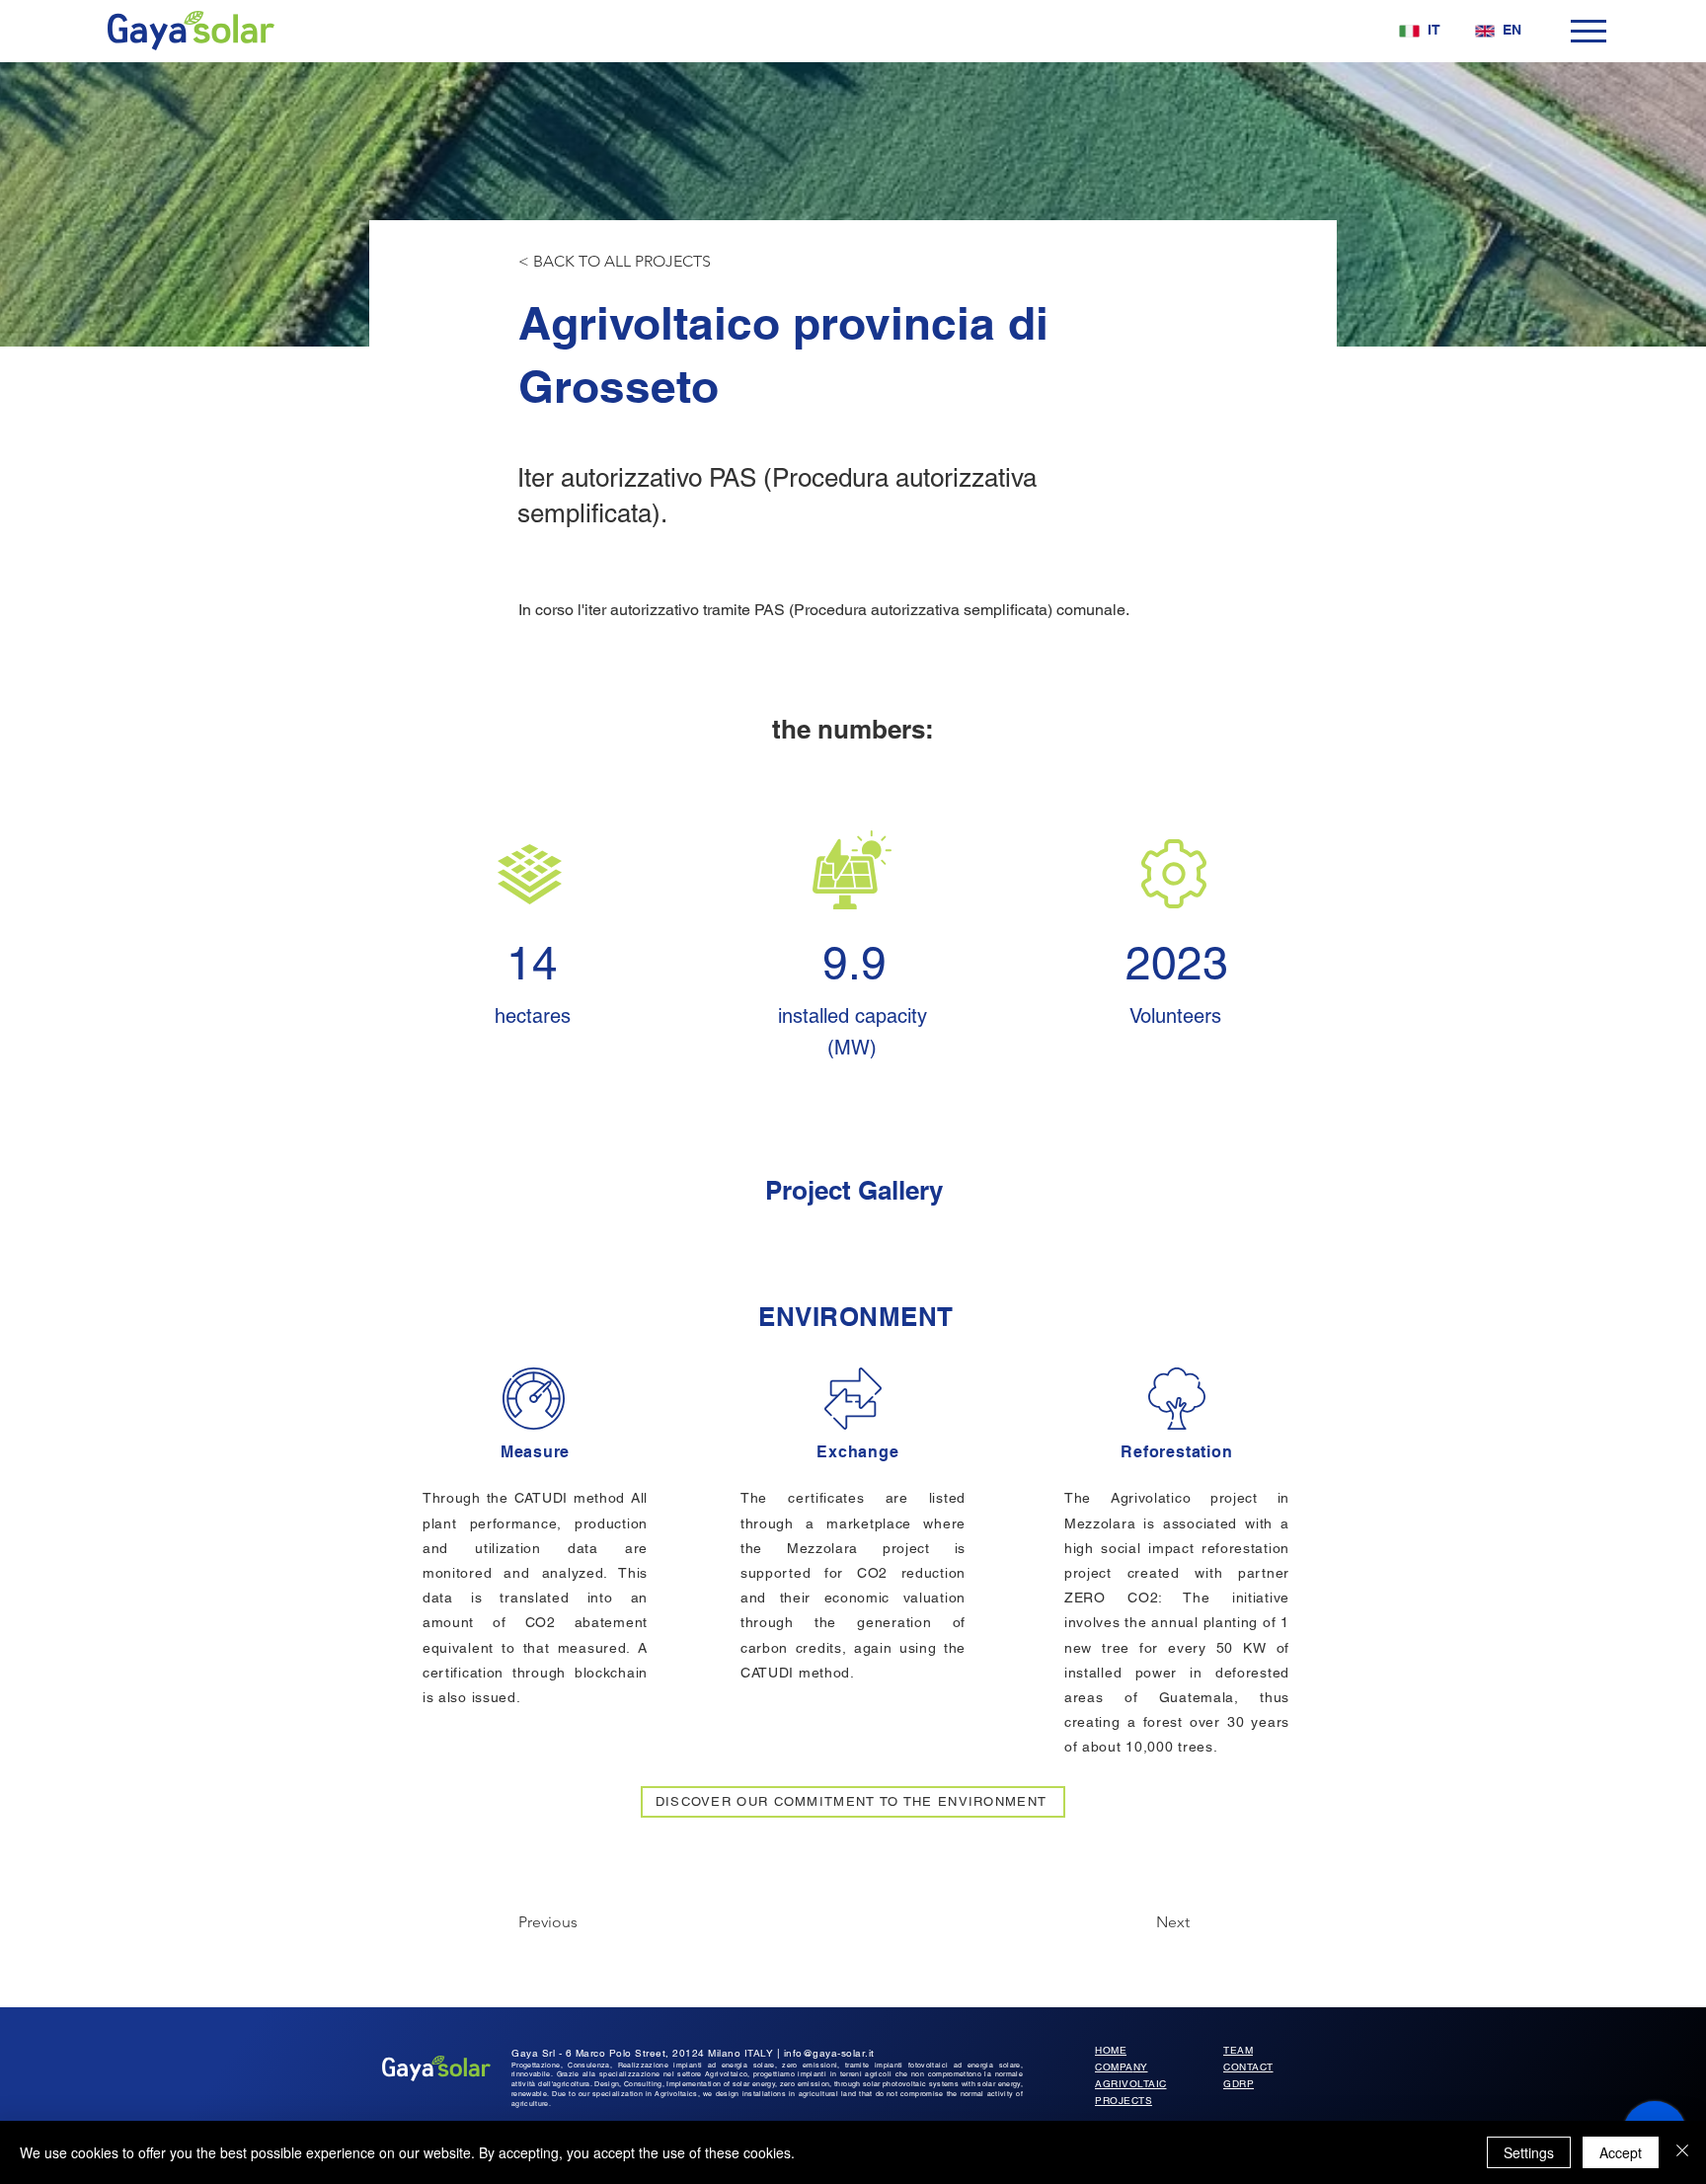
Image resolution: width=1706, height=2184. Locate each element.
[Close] (1682, 2152)
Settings (1529, 2152)
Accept (1621, 2152)
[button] (1589, 31)
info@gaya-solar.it (829, 2053)
